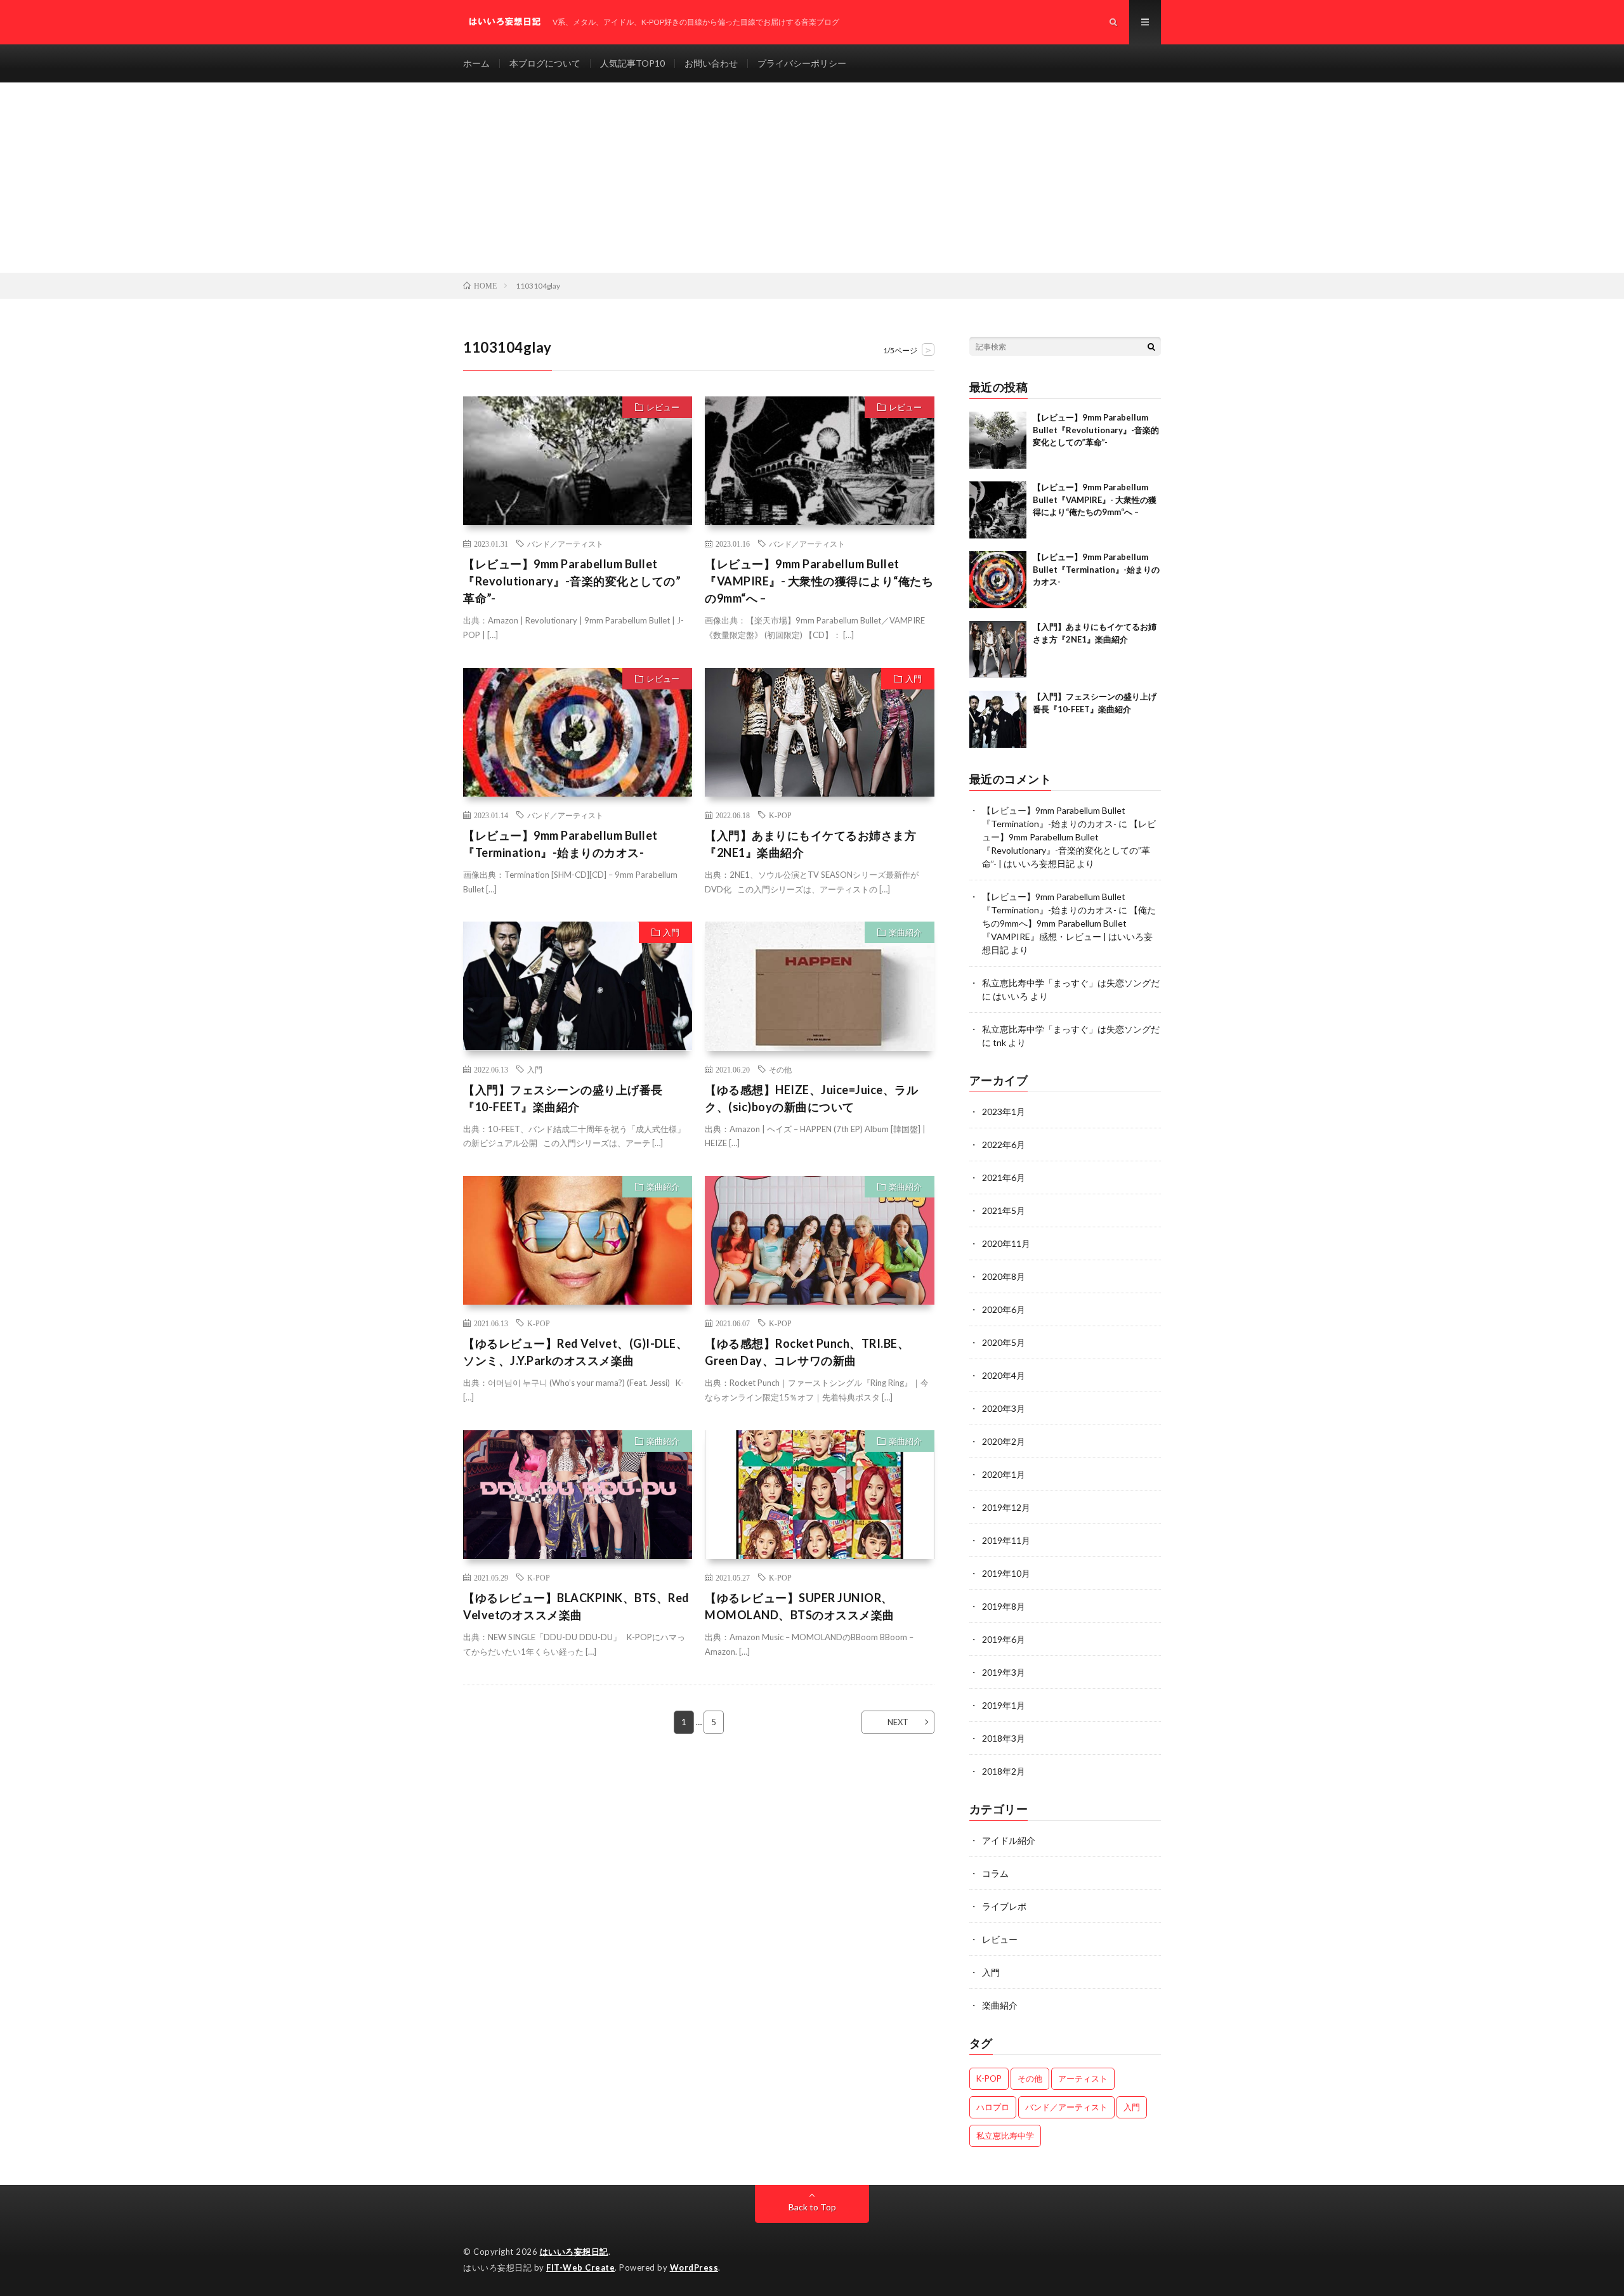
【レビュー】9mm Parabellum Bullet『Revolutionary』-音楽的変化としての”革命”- (572, 581)
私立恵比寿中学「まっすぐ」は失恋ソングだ (1071, 983)
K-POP (780, 815)
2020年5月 (1004, 1342)
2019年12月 (1006, 1507)
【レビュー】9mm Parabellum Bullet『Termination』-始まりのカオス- (560, 844)
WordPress (694, 2267)
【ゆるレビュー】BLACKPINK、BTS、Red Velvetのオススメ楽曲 (576, 1606)
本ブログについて (545, 63)
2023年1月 (1004, 1112)
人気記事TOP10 (632, 63)
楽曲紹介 (905, 932)
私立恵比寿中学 (1005, 2136)
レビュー (663, 407)
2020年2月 (1004, 1441)
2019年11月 (1006, 1540)
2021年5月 (1004, 1210)
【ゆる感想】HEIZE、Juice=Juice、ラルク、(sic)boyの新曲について (811, 1098)
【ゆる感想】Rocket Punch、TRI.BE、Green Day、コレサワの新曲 (807, 1352)
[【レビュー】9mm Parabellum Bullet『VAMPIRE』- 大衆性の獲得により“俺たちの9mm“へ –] (998, 510)
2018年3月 (1004, 1738)
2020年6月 (1004, 1309)
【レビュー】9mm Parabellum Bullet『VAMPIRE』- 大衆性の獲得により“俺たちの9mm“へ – (819, 581)
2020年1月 (1004, 1474)
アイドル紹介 (1009, 1840)
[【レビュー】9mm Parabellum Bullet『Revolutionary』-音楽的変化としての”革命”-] (998, 440)
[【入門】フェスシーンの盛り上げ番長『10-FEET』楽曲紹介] (998, 719)
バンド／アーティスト (565, 544)
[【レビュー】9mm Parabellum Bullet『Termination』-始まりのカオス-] (998, 580)
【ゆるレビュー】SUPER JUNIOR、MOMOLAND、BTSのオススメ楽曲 (800, 1606)
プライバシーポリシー (802, 63)
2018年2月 (1004, 1771)
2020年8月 (1004, 1276)
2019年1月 (1004, 1705)
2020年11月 (1006, 1243)
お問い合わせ (711, 63)
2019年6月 (1004, 1639)
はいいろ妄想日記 (574, 2252)
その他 (780, 1069)
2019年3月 (1004, 1672)
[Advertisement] (812, 178)
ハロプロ (993, 2107)
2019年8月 (1004, 1606)
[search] (1151, 346)
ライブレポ (1004, 1906)
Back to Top (812, 2207)
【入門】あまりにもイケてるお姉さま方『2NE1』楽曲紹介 (810, 844)
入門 (913, 679)
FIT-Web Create (580, 2267)
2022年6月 (1004, 1145)
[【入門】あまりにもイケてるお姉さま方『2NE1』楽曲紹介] (998, 649)
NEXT (898, 1722)
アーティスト (1083, 2078)
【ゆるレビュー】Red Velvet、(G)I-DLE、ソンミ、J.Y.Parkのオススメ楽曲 (575, 1352)
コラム (995, 1873)
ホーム (476, 63)
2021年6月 (1004, 1177)
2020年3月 (1004, 1408)
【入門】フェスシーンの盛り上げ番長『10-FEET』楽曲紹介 (563, 1098)
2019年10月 (1006, 1573)
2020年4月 (1004, 1375)
